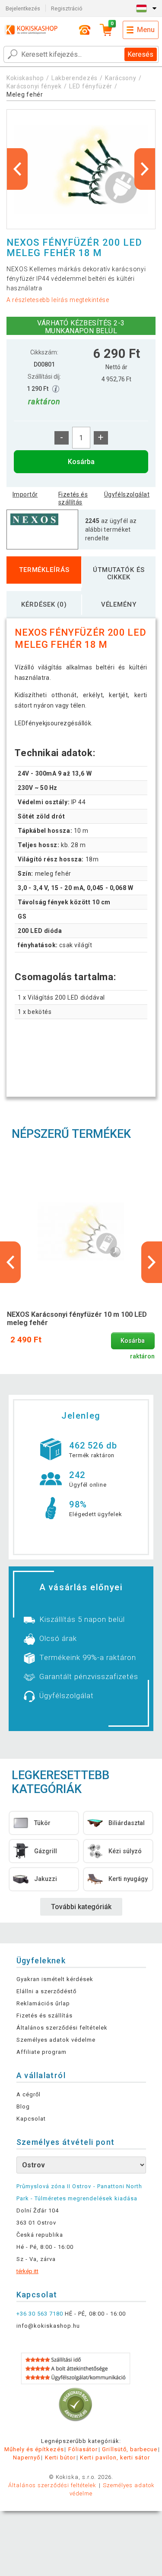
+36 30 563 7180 (40, 2314)
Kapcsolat (31, 2119)
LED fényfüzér (91, 86)
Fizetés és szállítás (73, 498)
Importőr (25, 494)
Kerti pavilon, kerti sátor (115, 2457)
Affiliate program (42, 2052)
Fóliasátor (83, 2449)
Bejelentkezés (23, 8)
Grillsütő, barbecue (130, 2449)
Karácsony (121, 78)
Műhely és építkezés (34, 2449)
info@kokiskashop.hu (48, 2326)
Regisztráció (67, 8)
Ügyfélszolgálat (127, 494)
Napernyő (27, 2457)
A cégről (29, 2094)
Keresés (140, 54)
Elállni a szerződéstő (47, 1991)
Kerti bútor (60, 2457)
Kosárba (81, 462)
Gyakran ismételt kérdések (55, 1979)
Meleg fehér (25, 94)
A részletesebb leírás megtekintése (58, 300)
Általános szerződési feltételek (62, 2028)
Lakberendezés (75, 78)
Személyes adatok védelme (56, 2040)
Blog (23, 2107)
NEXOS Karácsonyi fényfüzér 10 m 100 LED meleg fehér (77, 1319)
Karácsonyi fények (34, 86)
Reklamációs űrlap (43, 2003)
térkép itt (27, 2271)
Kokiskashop (25, 78)
